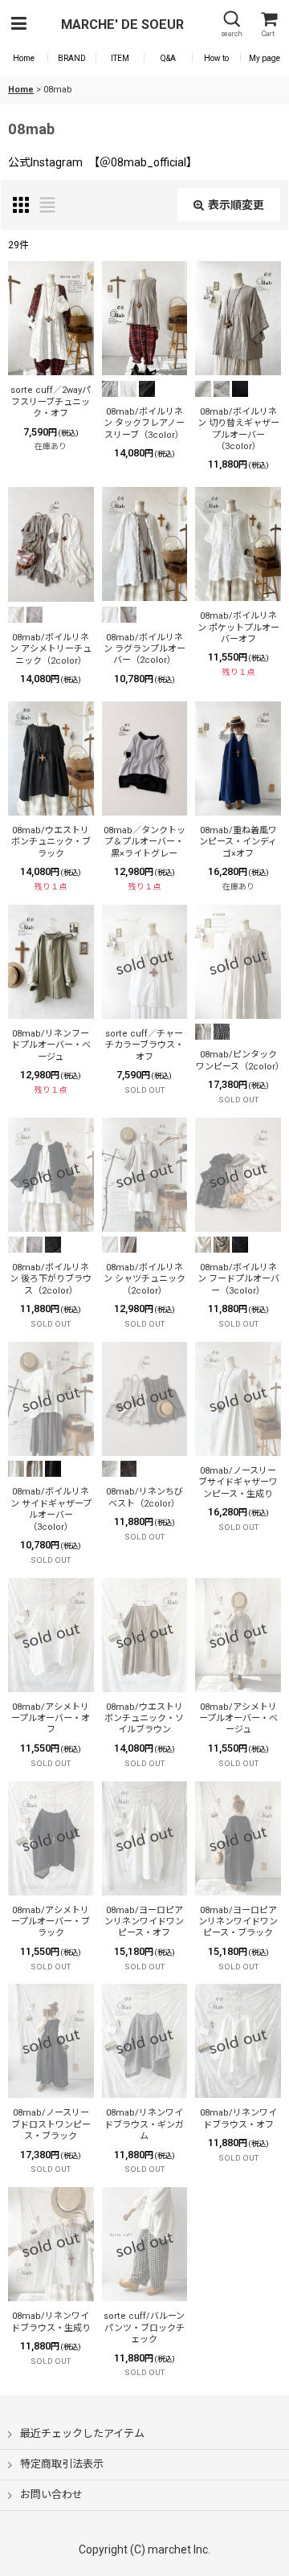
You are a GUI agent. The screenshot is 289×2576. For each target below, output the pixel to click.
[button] (18, 25)
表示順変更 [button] (236, 205)
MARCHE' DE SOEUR (122, 25)
